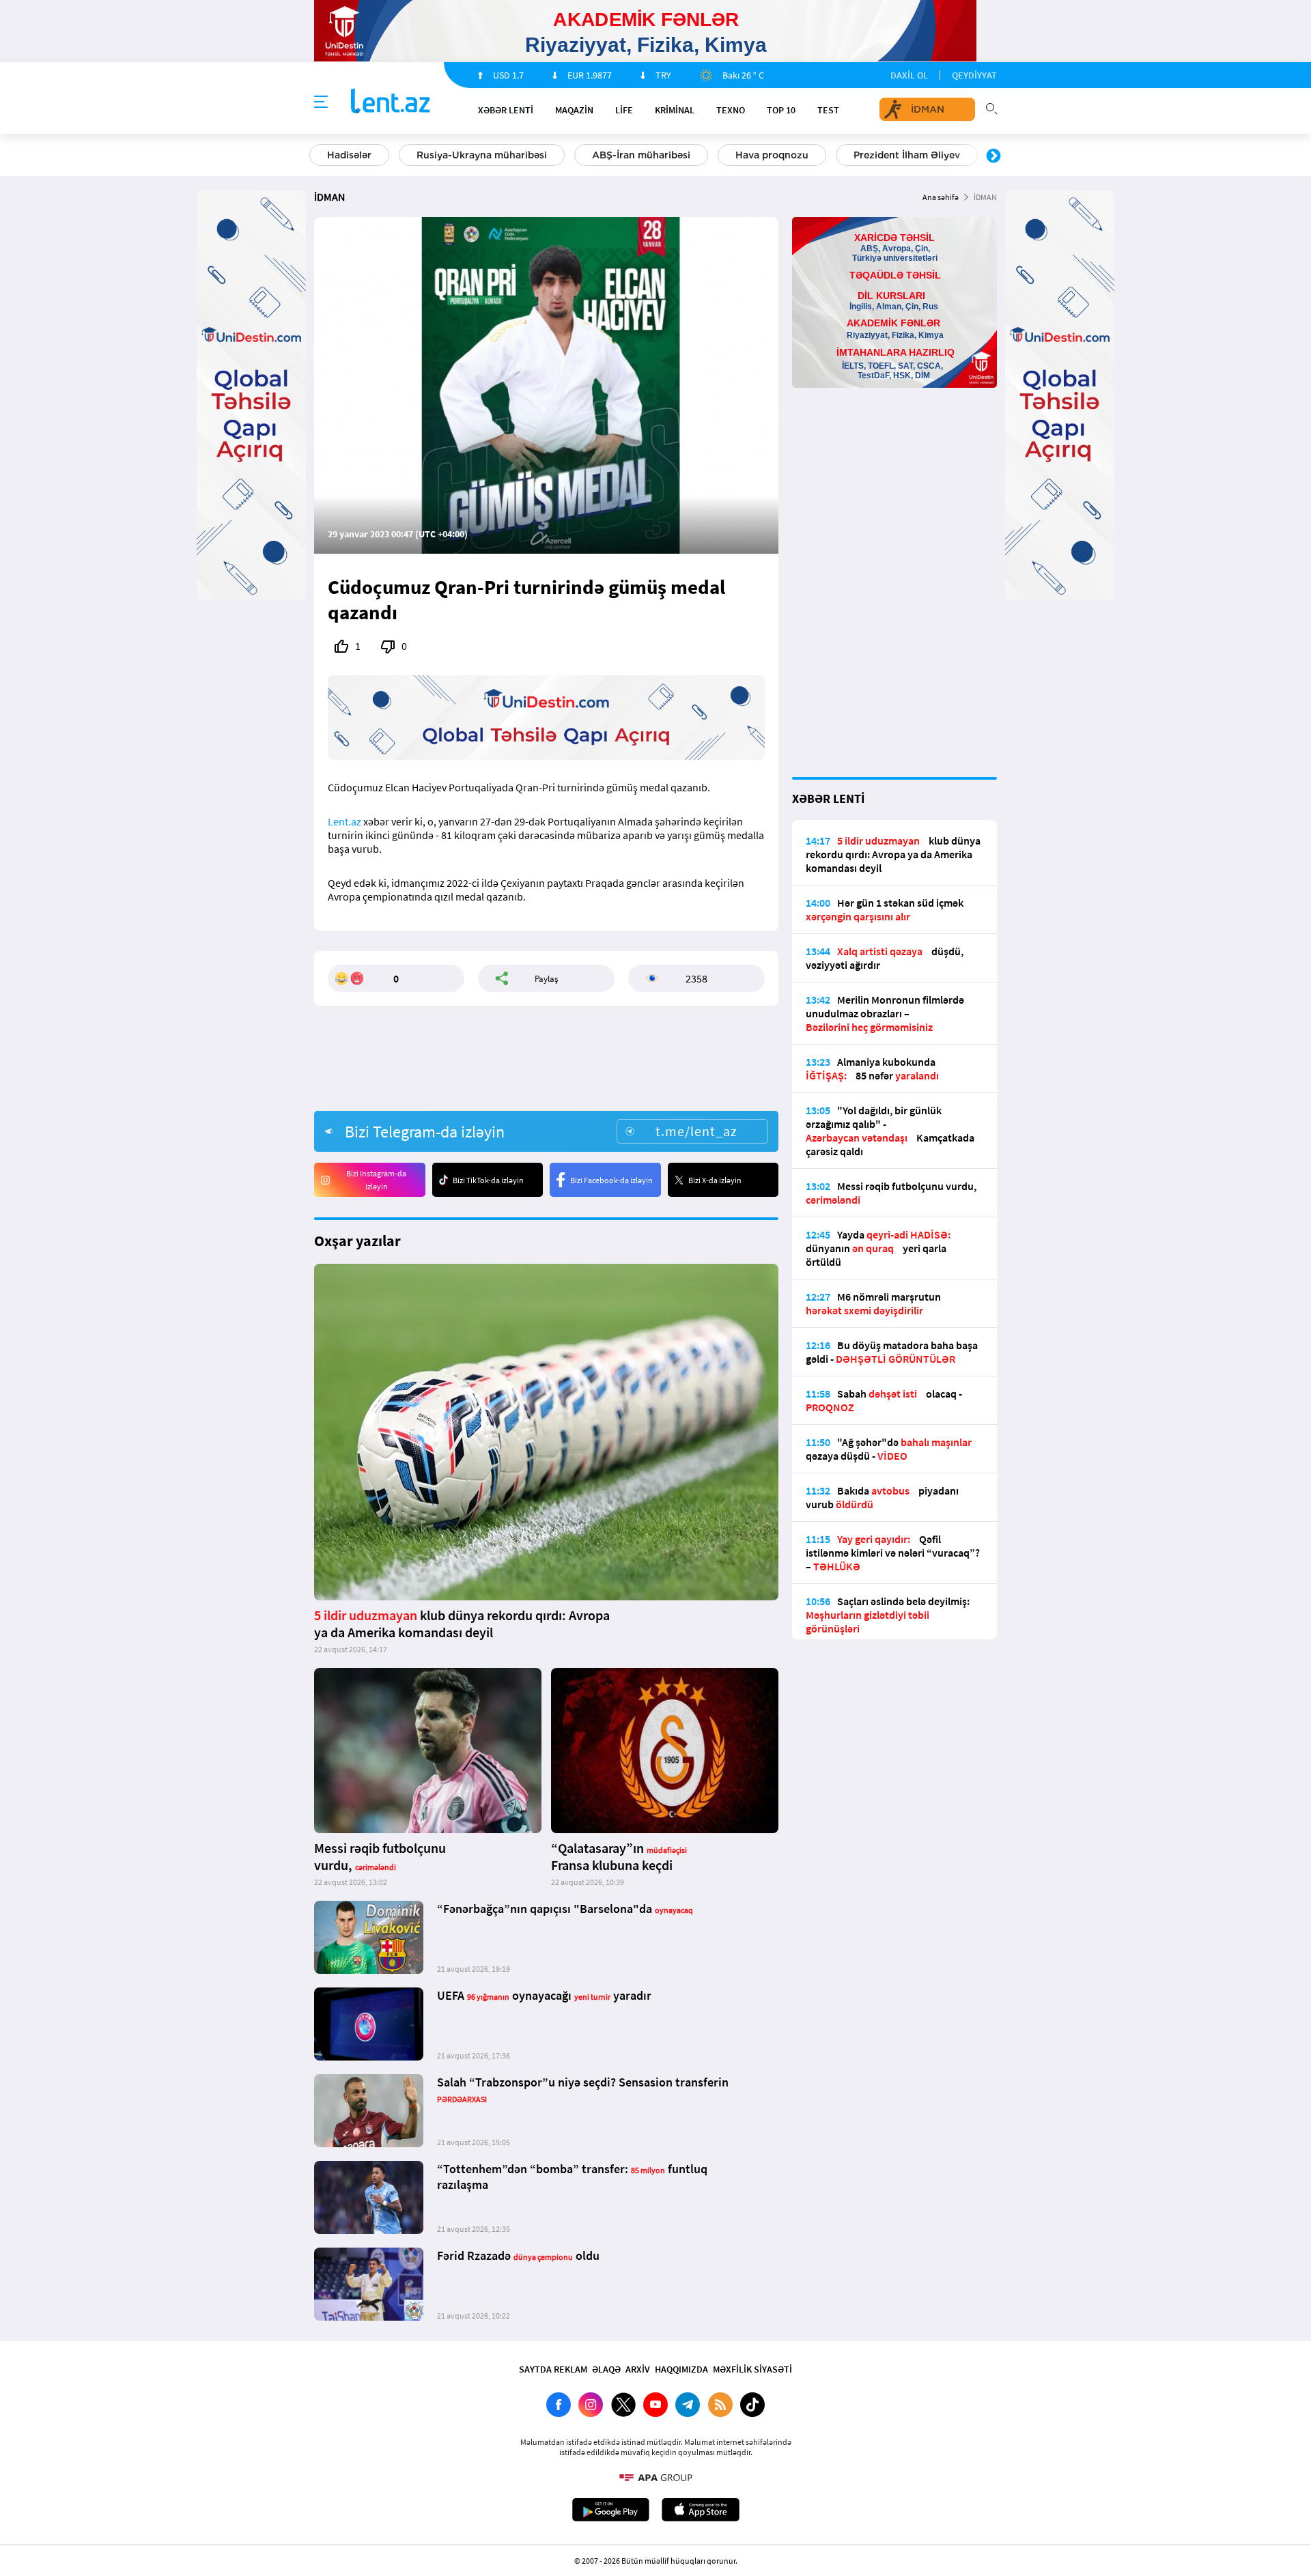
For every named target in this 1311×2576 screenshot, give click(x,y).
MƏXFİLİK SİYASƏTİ (752, 2369)
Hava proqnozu (772, 155)
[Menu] (321, 102)
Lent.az (344, 821)
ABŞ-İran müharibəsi (641, 155)
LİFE (624, 110)
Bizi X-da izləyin (715, 1180)
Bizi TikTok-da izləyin (488, 1180)
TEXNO (731, 110)
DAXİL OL (909, 75)
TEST (828, 110)
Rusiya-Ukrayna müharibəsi (482, 155)
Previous (318, 156)
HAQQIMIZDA (681, 2369)
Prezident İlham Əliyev (907, 155)
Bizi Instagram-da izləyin (376, 1180)
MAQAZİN (574, 110)
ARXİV (638, 2369)
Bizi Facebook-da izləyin (611, 1180)
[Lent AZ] (391, 102)
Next (993, 156)
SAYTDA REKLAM (553, 2369)
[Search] (991, 107)
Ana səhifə (941, 197)
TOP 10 (781, 110)
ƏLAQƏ (606, 2369)
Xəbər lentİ (506, 110)
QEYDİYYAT (974, 75)
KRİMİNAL (675, 110)
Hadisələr (349, 155)
